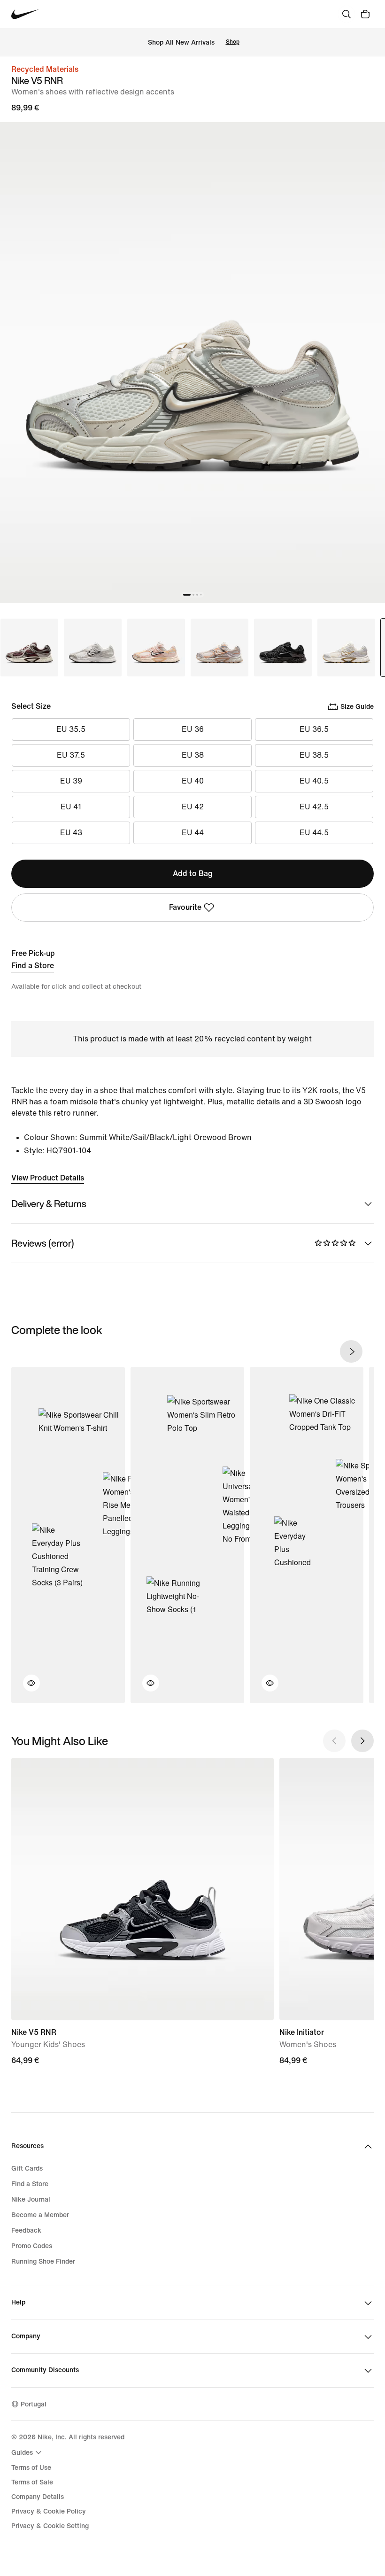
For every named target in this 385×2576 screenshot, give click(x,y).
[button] (26, 1689)
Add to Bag (193, 873)
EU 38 (193, 755)
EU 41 (71, 807)
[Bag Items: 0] (365, 14)
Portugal (34, 2404)
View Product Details (48, 1178)
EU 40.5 (314, 781)
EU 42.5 (314, 807)
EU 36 (193, 729)
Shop (233, 42)
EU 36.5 (314, 729)
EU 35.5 (71, 729)
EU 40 (193, 781)
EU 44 (193, 833)
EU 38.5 (314, 755)
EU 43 (71, 833)
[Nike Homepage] (25, 14)
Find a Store (33, 966)
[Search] (346, 14)
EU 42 (193, 807)
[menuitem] (28, 2452)
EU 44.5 (314, 833)
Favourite (185, 907)
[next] (351, 1351)
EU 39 (71, 781)
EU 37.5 (71, 755)
